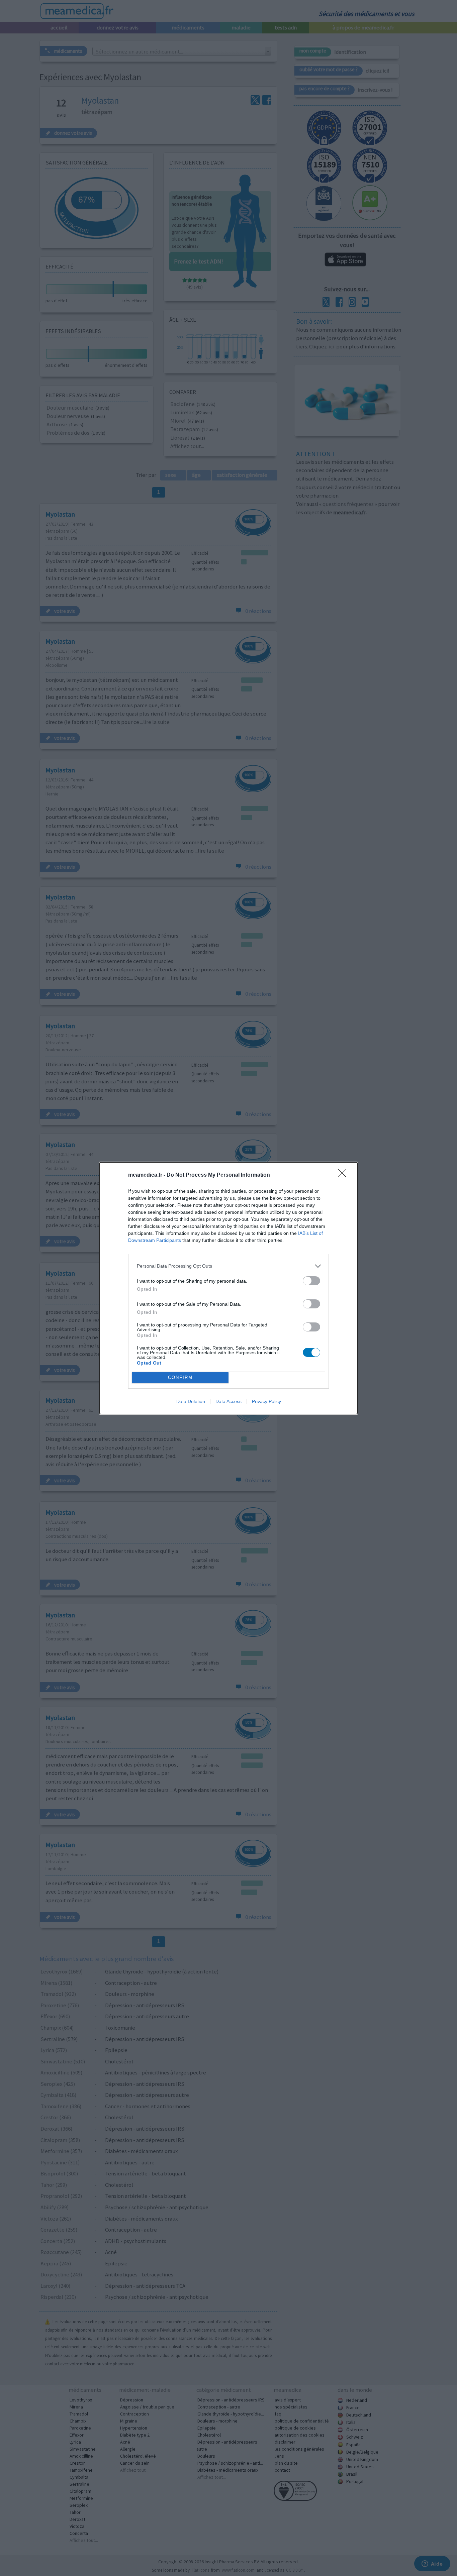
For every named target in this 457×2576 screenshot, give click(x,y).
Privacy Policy (266, 1401)
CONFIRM (180, 1377)
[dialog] (229, 1288)
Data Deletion (191, 1401)
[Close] (344, 1175)
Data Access (229, 1401)
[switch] (311, 1281)
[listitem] (229, 1266)
